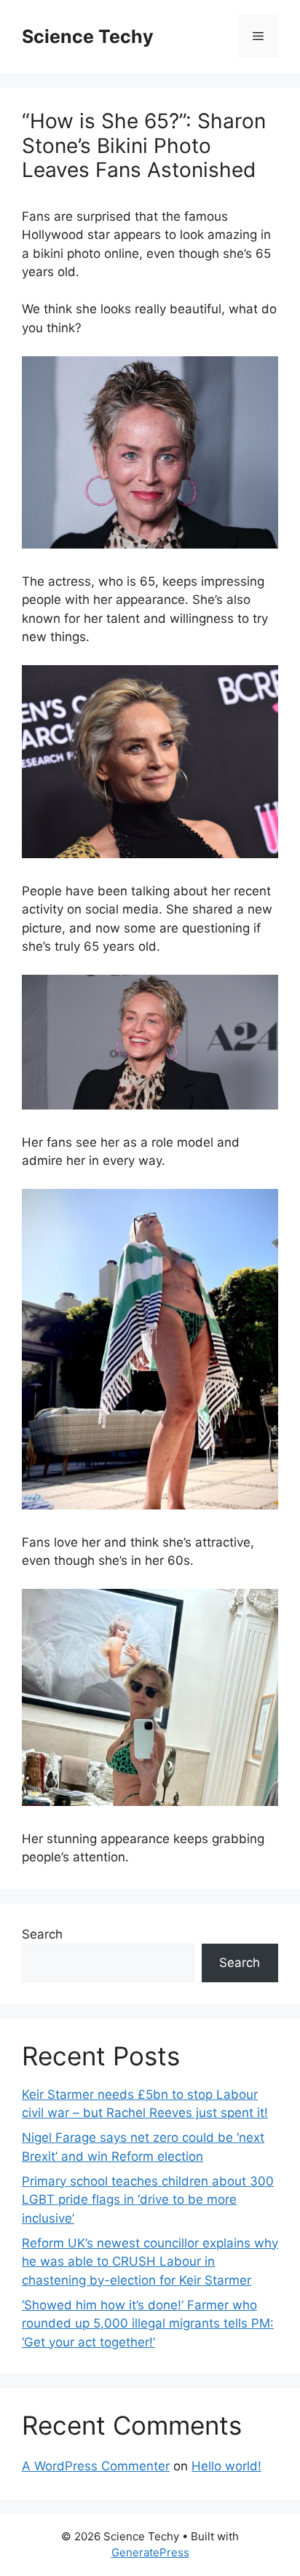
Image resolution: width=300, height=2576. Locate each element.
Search (42, 1934)
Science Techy (88, 36)
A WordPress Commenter (96, 2466)
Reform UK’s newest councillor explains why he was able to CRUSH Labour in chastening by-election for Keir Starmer (150, 2262)
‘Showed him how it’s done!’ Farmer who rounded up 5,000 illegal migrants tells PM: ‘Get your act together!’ (148, 2324)
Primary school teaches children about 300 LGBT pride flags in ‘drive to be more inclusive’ (148, 2200)
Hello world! (226, 2466)
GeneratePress (150, 2552)
